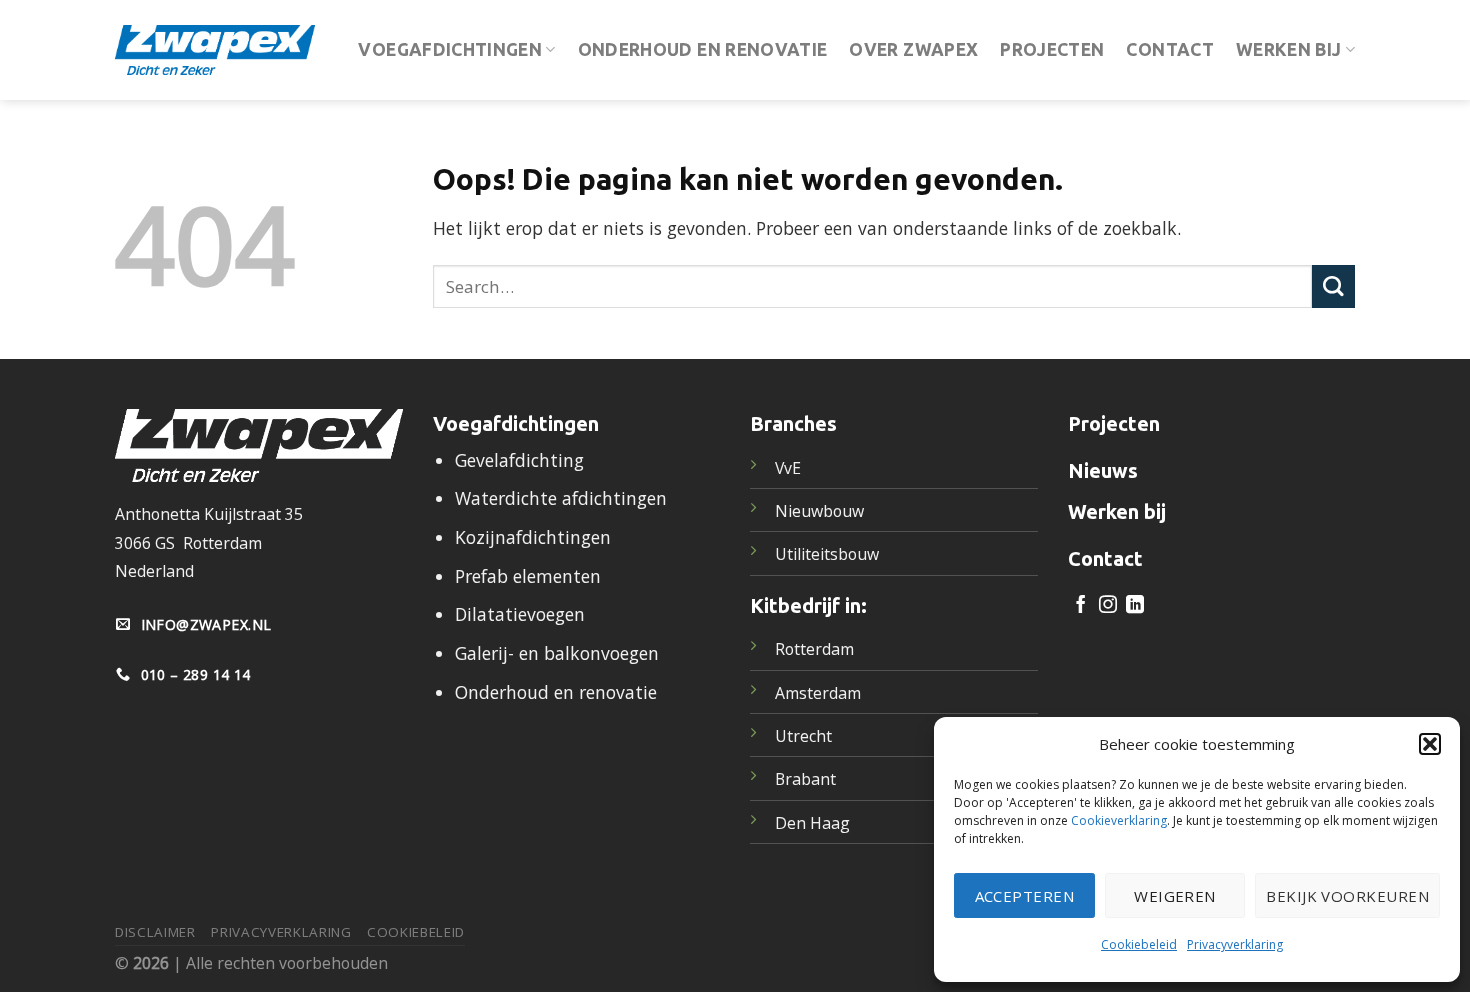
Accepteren (1025, 896)
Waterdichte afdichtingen (561, 498)
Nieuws (1103, 471)
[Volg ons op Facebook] (1081, 606)
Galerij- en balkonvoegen (557, 653)
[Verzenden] (1333, 286)
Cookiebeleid (1139, 944)
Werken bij (1289, 49)
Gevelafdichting (519, 460)
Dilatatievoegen (520, 614)
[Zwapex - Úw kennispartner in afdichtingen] (215, 50)
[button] (1430, 744)
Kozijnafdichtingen (533, 537)
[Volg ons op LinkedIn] (1135, 606)
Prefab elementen (528, 576)
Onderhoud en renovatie (703, 49)
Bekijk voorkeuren (1347, 896)
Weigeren (1175, 896)
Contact (1169, 49)
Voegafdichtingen (450, 49)
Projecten (1052, 49)
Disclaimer (155, 932)
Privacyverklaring (1235, 944)
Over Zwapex (913, 49)
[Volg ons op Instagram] (1108, 606)
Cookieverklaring (1119, 820)
